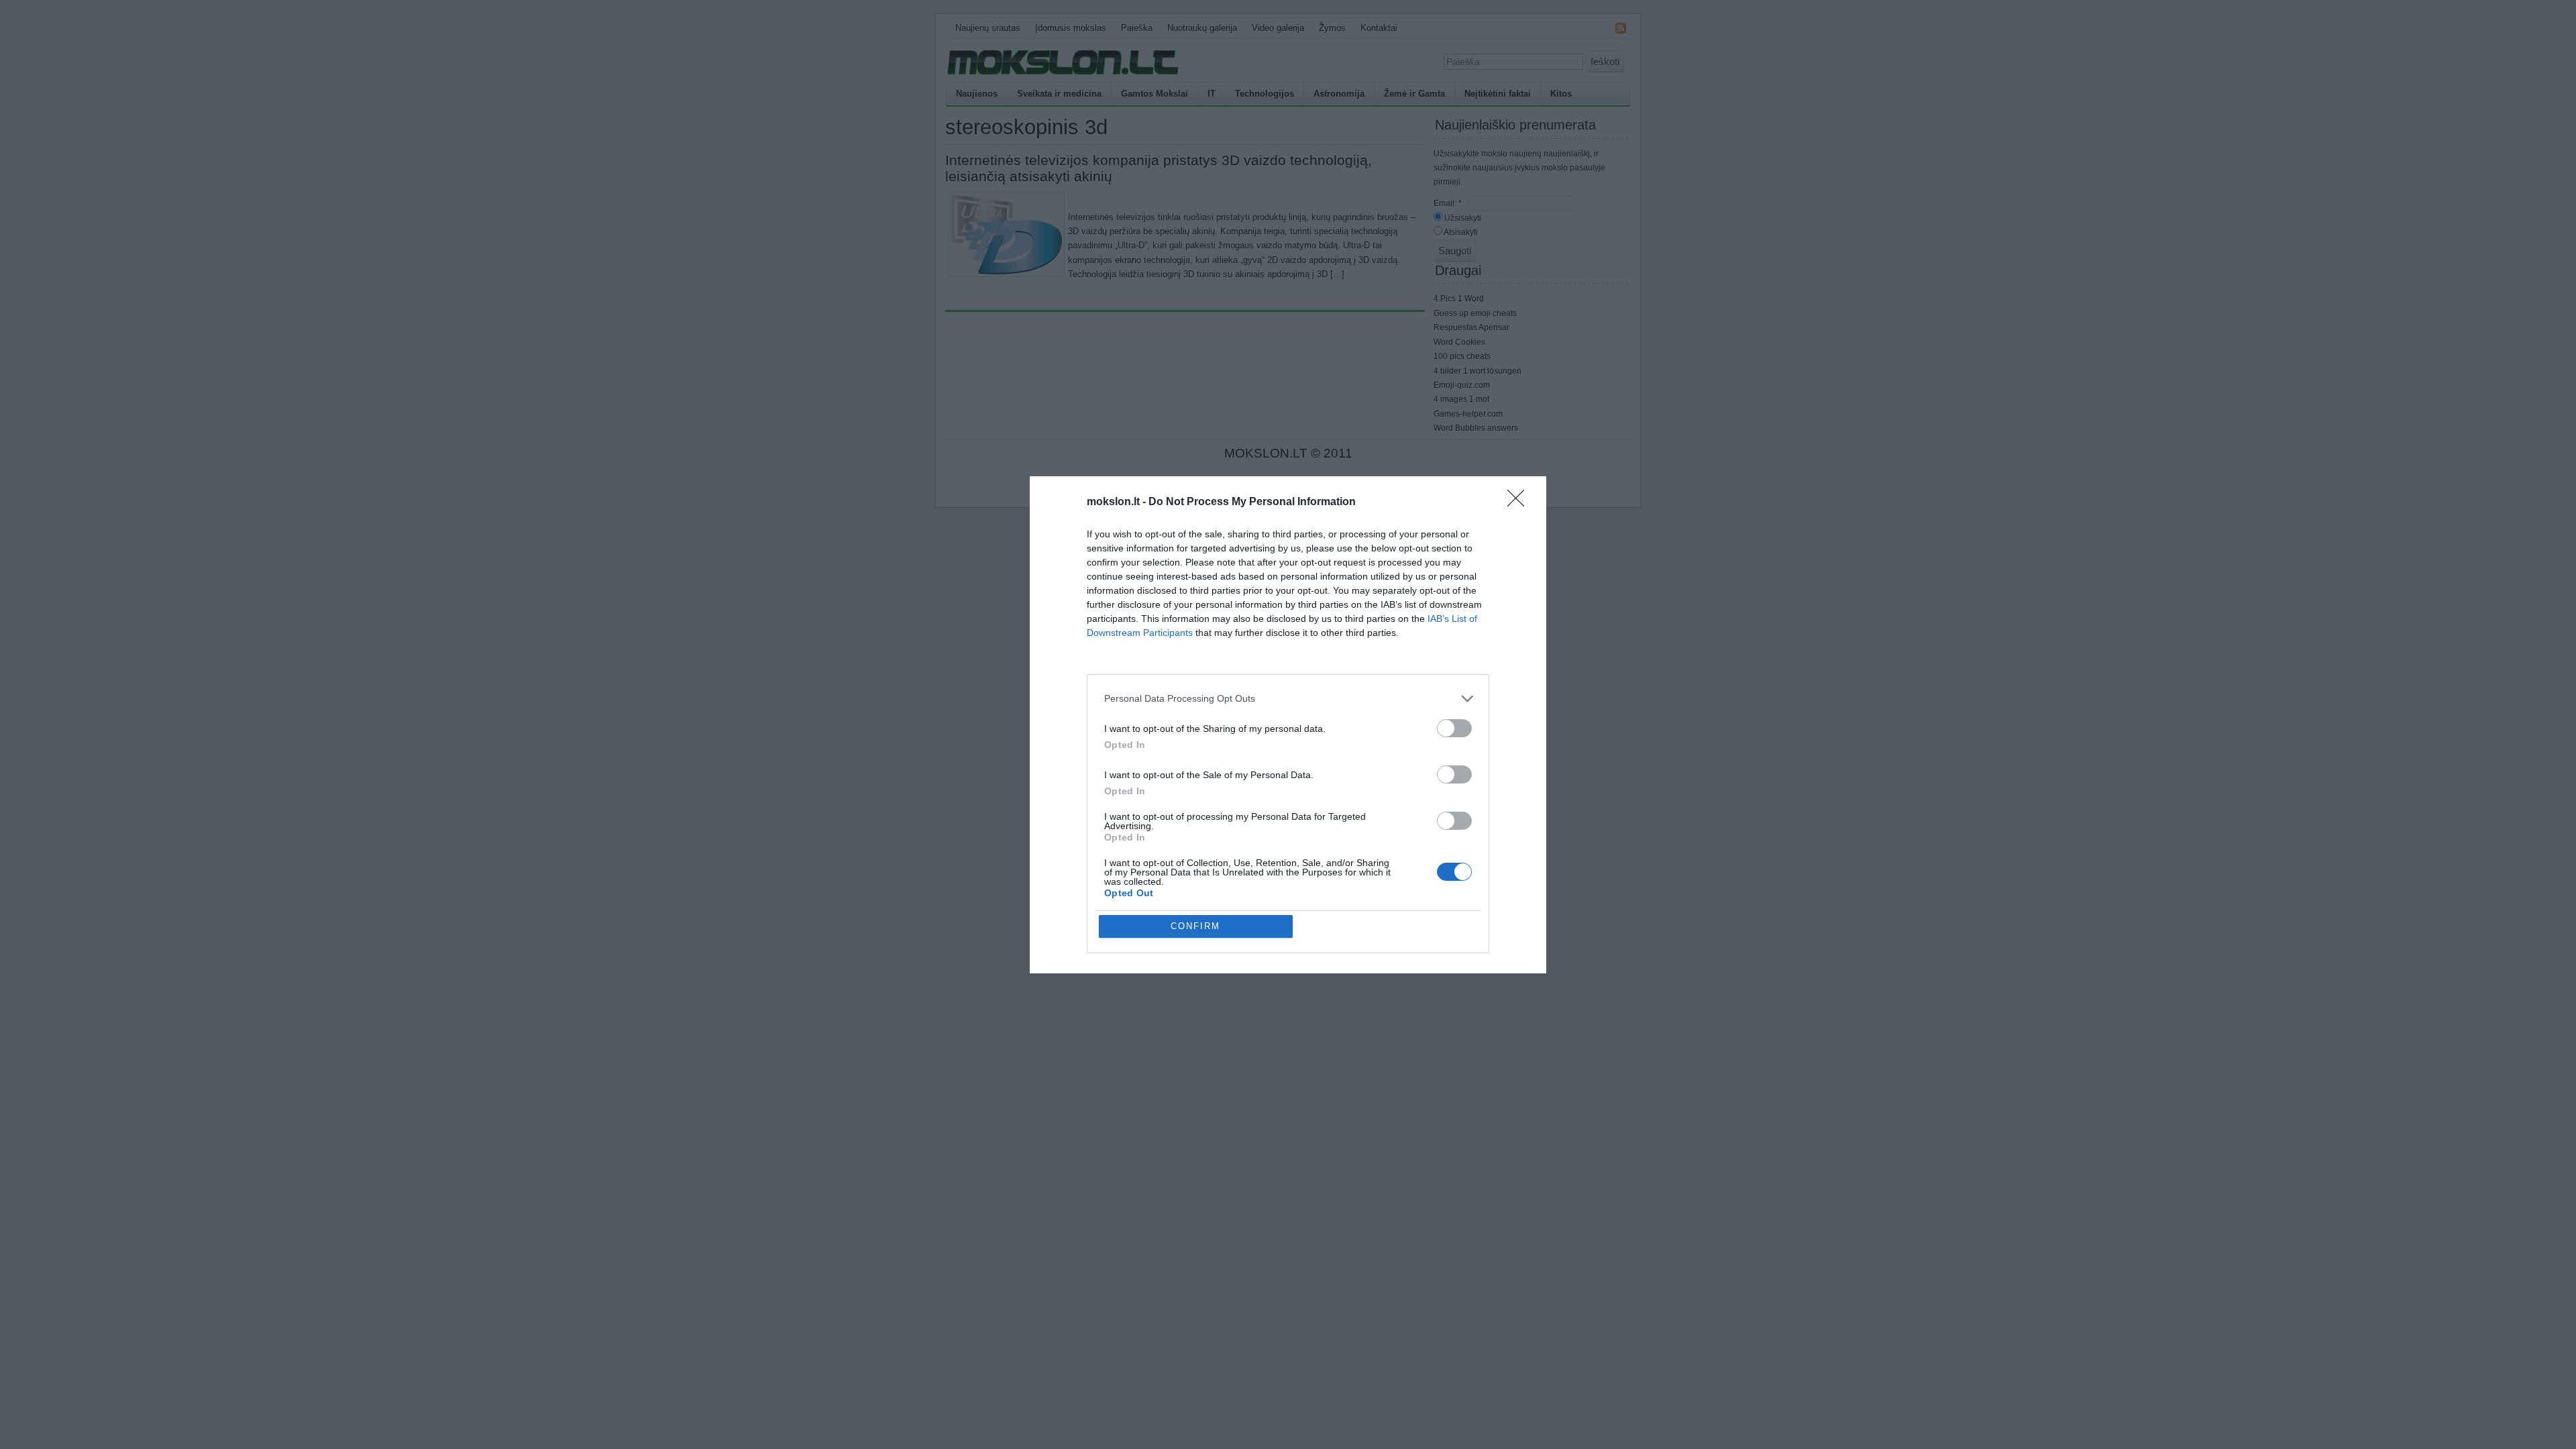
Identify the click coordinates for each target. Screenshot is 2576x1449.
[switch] (1454, 728)
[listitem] (1288, 699)
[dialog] (1288, 725)
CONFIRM (1195, 926)
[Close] (1520, 502)
